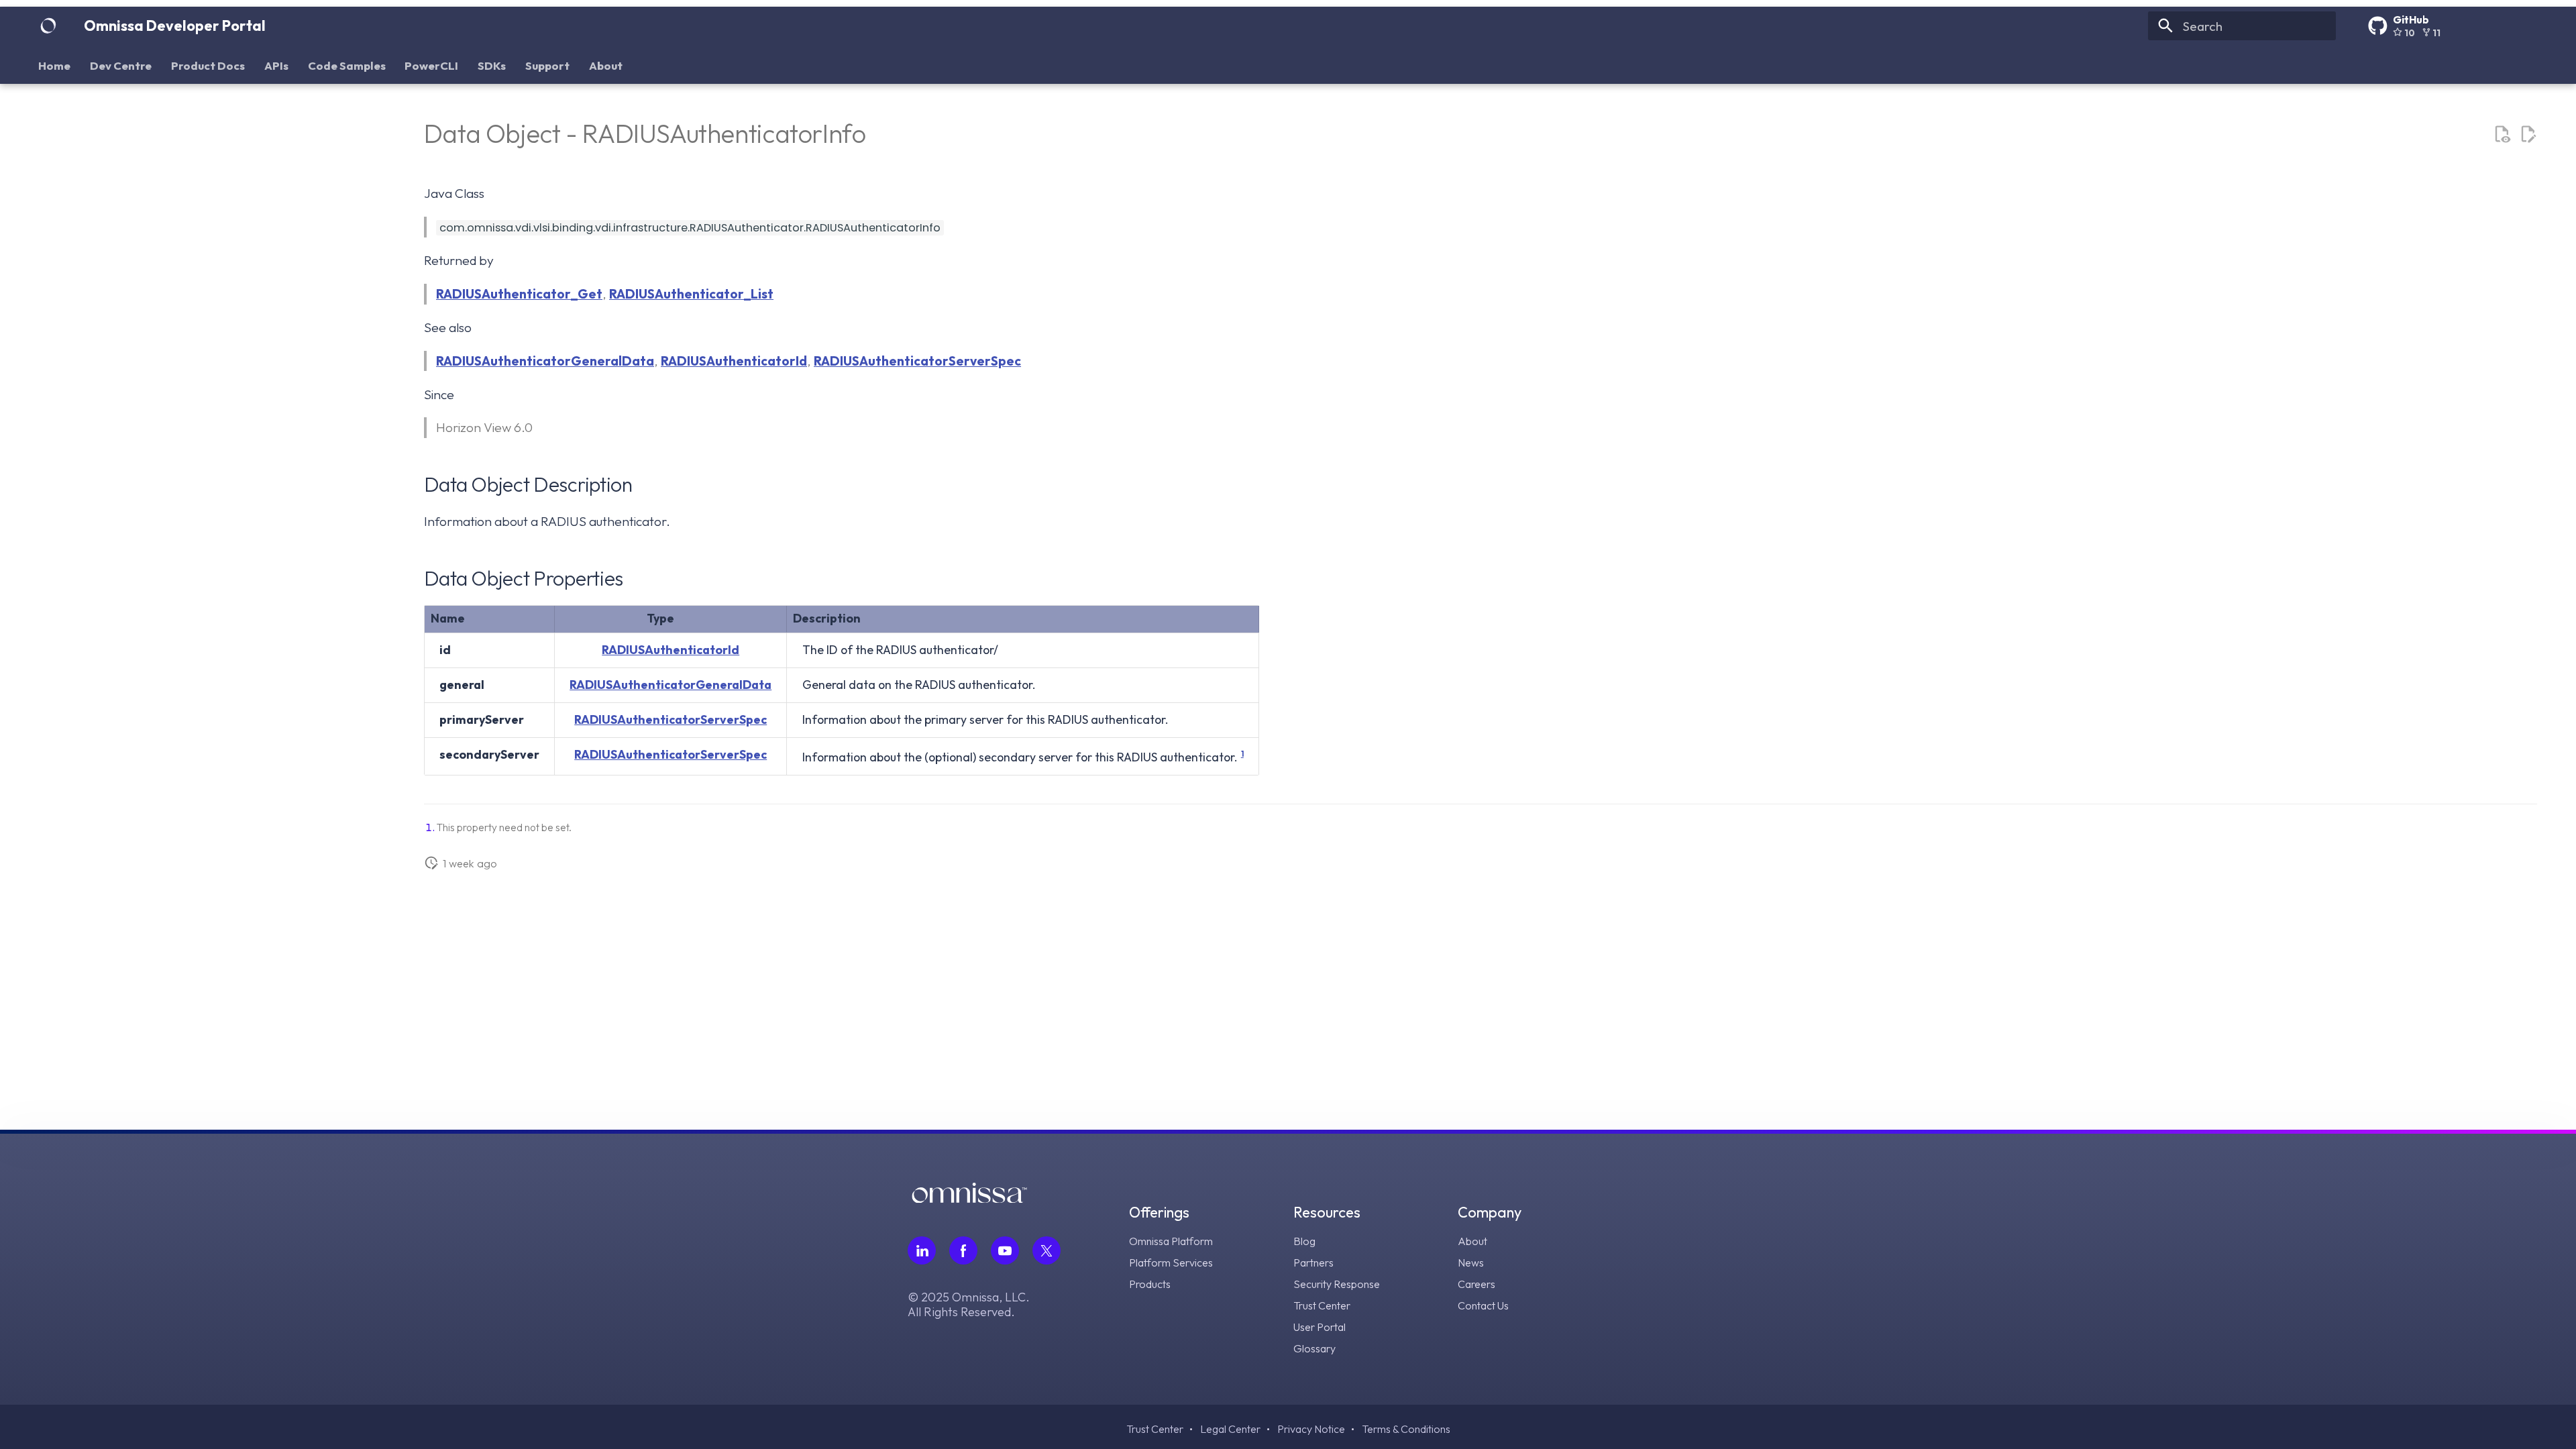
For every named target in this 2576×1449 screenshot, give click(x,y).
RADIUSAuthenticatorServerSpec (917, 361)
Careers (1477, 1284)
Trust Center (1322, 1305)
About (606, 65)
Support (547, 65)
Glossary (1314, 1348)
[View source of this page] (2502, 135)
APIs (276, 65)
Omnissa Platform (1171, 1241)
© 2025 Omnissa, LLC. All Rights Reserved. (969, 1305)
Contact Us (1483, 1305)
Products (1150, 1284)
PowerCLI (432, 65)
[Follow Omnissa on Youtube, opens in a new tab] (1005, 1250)
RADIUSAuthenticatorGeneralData (545, 361)
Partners (1313, 1263)
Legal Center (1230, 1429)
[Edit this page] (2528, 135)
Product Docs (208, 65)
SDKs (492, 65)
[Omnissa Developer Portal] (48, 26)
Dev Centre (121, 65)
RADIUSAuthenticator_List (691, 294)
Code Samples (347, 65)
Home (55, 65)
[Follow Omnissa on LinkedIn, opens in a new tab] (922, 1250)
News (1471, 1263)
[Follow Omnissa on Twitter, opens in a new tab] (1046, 1250)
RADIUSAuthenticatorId (734, 361)
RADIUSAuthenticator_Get (519, 294)
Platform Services (1171, 1263)
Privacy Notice (1311, 1429)
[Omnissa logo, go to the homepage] (969, 1198)
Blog (1304, 1241)
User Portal (1320, 1327)
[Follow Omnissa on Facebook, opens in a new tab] (963, 1250)
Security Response (1337, 1284)
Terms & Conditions (1406, 1429)
